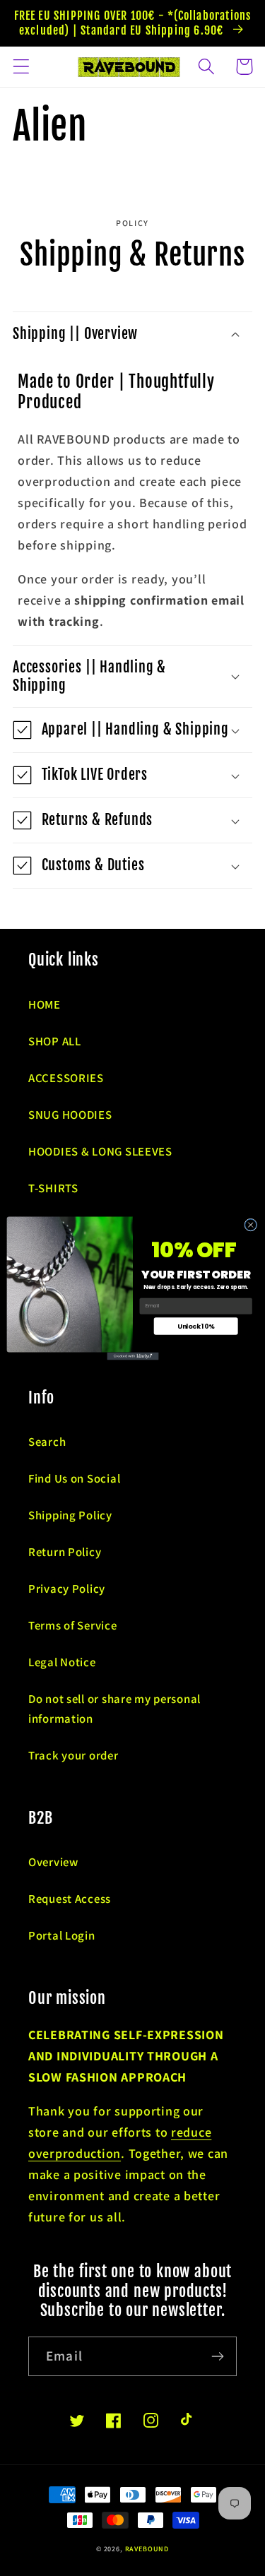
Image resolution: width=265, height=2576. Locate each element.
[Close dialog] (250, 1225)
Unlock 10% (196, 1325)
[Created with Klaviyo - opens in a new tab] (132, 1356)
